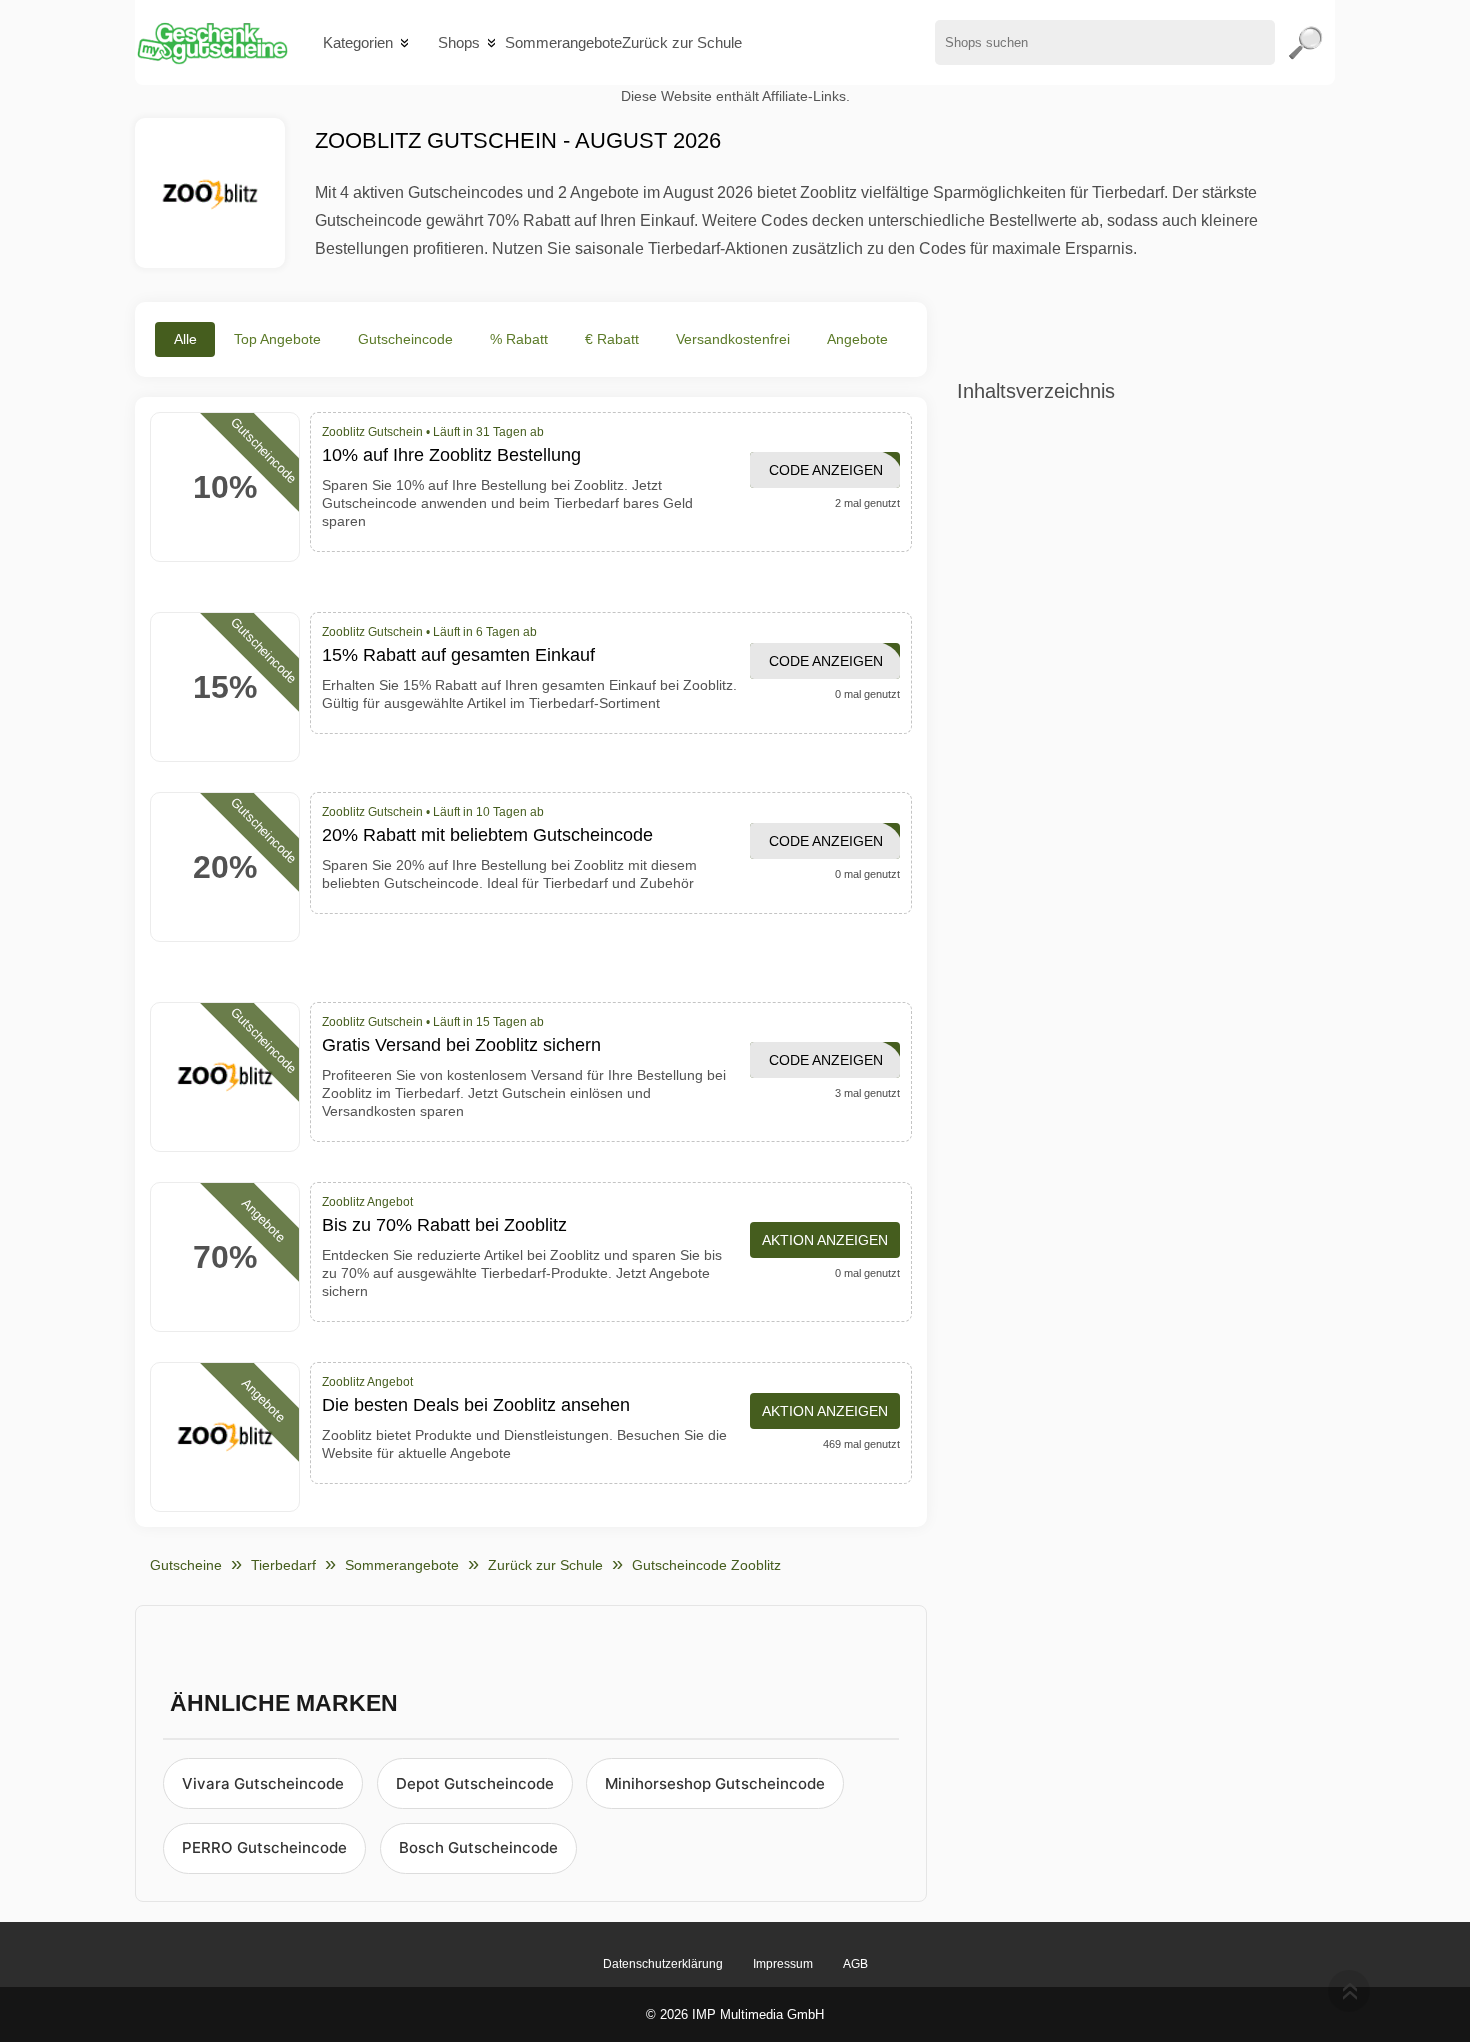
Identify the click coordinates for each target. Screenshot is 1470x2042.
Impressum (783, 1964)
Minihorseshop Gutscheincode (715, 1783)
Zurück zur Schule (682, 42)
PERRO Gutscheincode (264, 1847)
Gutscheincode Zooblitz (706, 1565)
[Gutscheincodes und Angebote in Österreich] (211, 42)
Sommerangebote (563, 42)
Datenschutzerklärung (663, 1964)
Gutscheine (186, 1565)
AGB (855, 1964)
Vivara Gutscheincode (263, 1783)
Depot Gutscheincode (475, 1783)
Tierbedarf (283, 1565)
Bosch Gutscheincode (478, 1847)
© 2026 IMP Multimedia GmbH (735, 2014)
